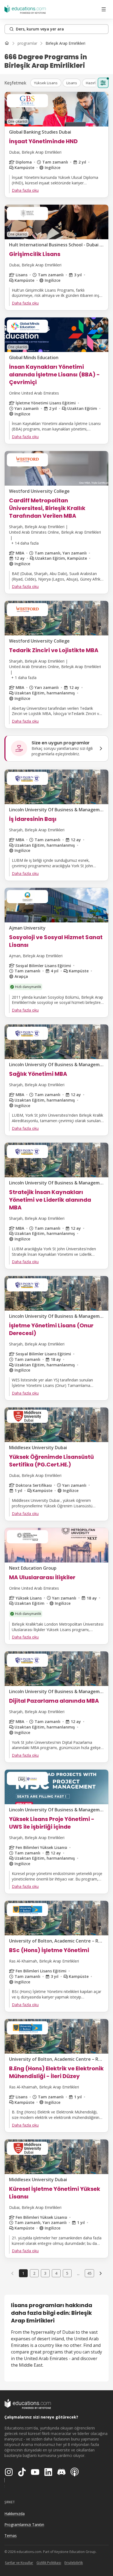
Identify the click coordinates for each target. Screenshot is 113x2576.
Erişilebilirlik (74, 2563)
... (78, 2273)
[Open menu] (104, 9)
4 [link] (56, 2273)
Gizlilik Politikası (49, 2563)
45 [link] (89, 2273)
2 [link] (34, 2273)
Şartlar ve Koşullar (19, 2563)
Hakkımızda (15, 2514)
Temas (11, 2536)
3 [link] (45, 2273)
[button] (46, 83)
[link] (65, 43)
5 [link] (67, 2273)
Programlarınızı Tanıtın (24, 2525)
